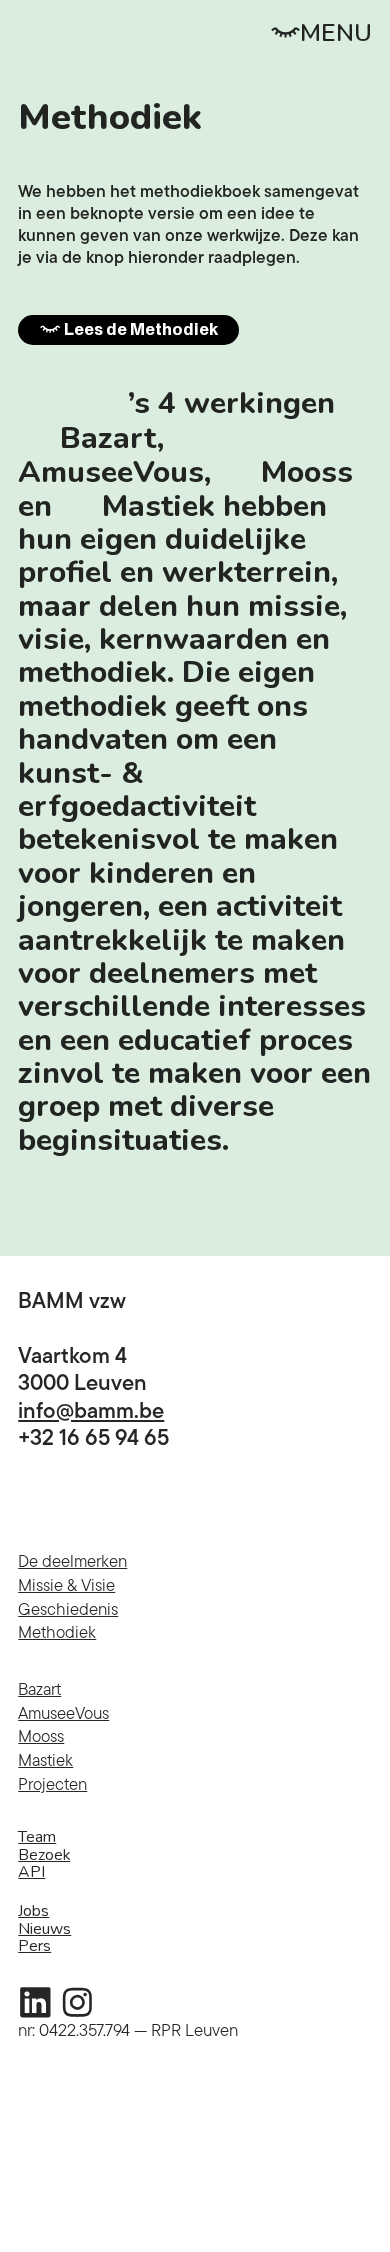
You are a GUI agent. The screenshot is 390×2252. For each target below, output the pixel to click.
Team (37, 1837)
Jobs (33, 1911)
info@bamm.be (91, 1410)
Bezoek (44, 1855)
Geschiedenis (68, 1609)
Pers (34, 1946)
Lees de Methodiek (139, 329)
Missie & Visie (66, 1585)
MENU (336, 34)
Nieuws (44, 1929)
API (31, 1872)
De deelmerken (72, 1561)
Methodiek (57, 1632)
